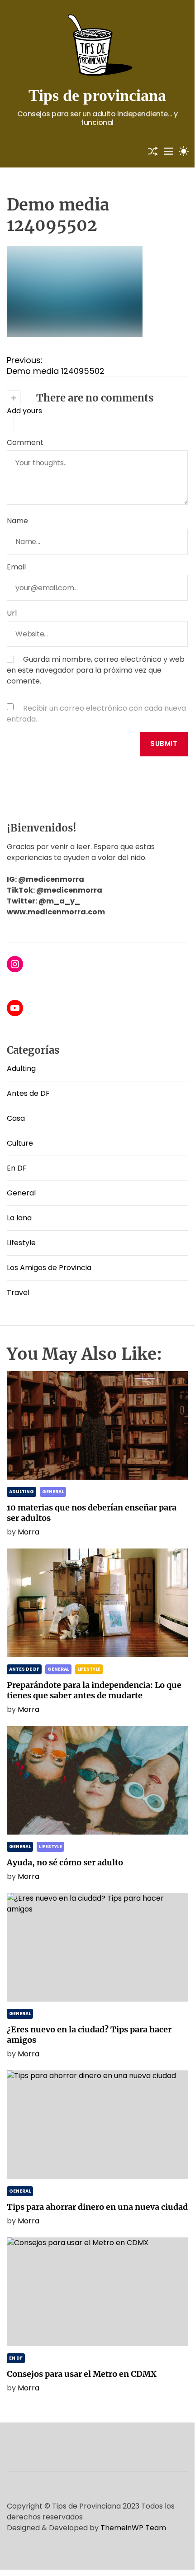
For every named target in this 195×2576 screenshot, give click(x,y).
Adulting (21, 1068)
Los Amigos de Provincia (49, 1268)
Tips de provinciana (97, 96)
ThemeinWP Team (133, 2528)
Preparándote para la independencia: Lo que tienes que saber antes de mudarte (94, 1690)
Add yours (24, 411)
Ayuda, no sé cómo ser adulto (65, 1862)
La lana (19, 1218)
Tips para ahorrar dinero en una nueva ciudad (97, 2207)
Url (12, 613)
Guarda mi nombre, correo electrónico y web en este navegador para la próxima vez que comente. (96, 670)
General (21, 1193)
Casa (16, 1118)
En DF (17, 1168)
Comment (25, 442)
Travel (18, 1293)
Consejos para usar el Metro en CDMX (82, 2374)
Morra (29, 1532)
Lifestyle (21, 1243)
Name (17, 521)
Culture (20, 1143)
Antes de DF (28, 1093)
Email (16, 567)
